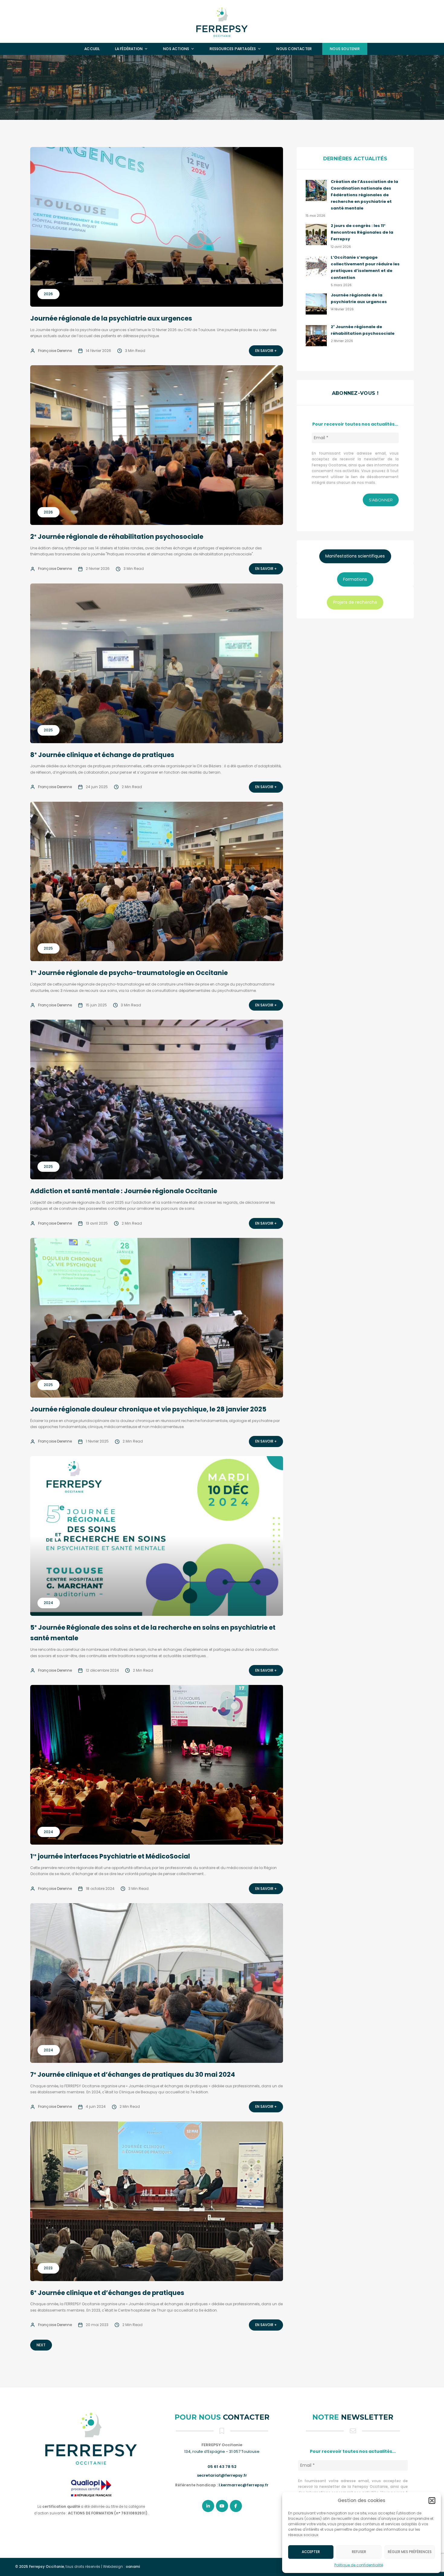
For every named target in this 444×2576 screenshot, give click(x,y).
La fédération (129, 49)
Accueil (92, 49)
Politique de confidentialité (359, 2565)
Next (41, 2345)
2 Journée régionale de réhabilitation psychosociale (117, 537)
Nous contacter (294, 49)
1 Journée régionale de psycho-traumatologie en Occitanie (129, 973)
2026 (48, 294)
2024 (48, 1603)
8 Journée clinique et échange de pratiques (102, 755)
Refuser (359, 2552)
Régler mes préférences (410, 2552)
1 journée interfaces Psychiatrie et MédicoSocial (110, 1856)
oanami (133, 2567)
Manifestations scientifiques (355, 556)
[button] (432, 2501)
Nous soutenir (345, 49)
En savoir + (266, 351)
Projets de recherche (355, 602)
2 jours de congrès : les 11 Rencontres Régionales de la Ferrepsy (362, 232)
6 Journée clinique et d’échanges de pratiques (107, 2293)
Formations (355, 579)
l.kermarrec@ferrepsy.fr (244, 2485)
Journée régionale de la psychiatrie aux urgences (111, 318)
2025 (48, 730)
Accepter (311, 2552)
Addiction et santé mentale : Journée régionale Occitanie (124, 1191)
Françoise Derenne (55, 351)
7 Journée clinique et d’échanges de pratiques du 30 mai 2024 (133, 2074)
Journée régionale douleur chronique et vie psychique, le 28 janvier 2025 (148, 1409)
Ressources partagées (233, 49)
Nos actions (176, 49)
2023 (48, 2268)
